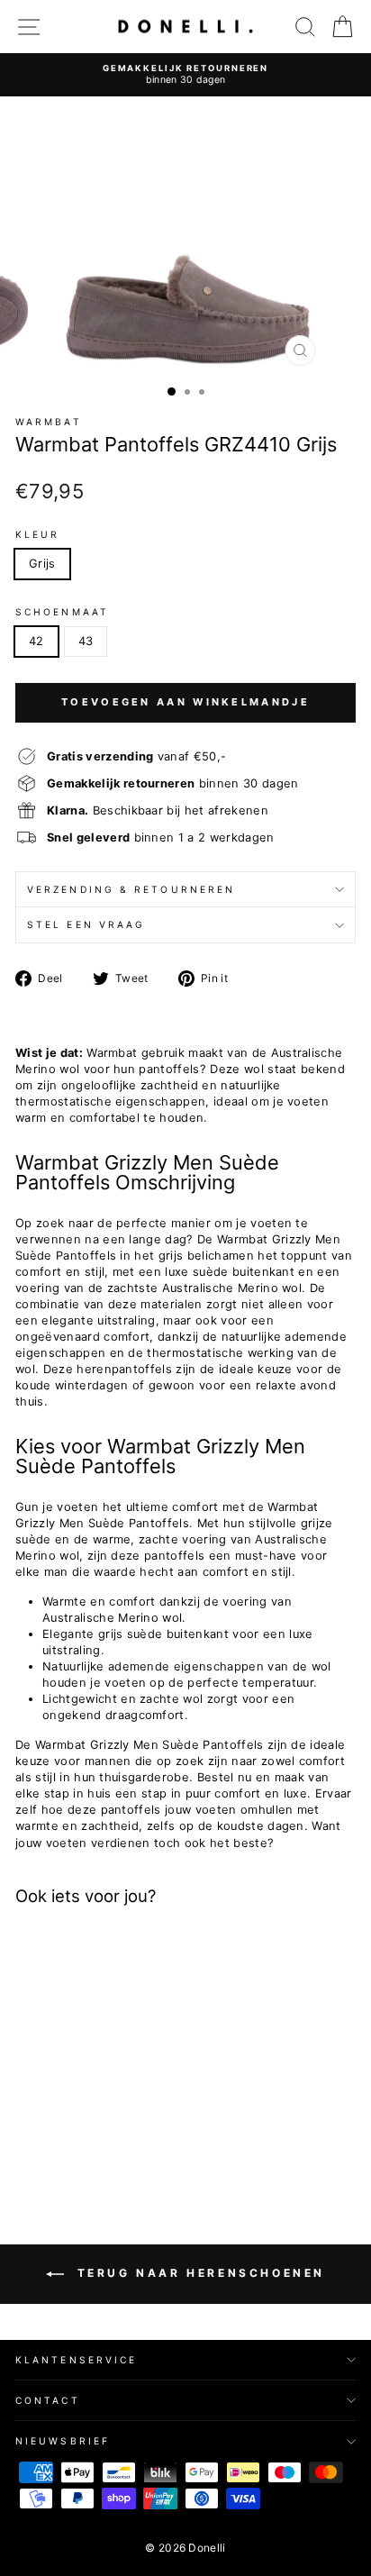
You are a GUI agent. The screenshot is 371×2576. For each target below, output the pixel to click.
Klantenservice (76, 2360)
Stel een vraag (86, 924)
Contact (48, 2400)
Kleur (37, 534)
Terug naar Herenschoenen (198, 2273)
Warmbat (49, 422)
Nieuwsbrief (63, 2441)
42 (36, 641)
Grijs (42, 564)
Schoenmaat (62, 612)
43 (86, 641)
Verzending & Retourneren (131, 889)
